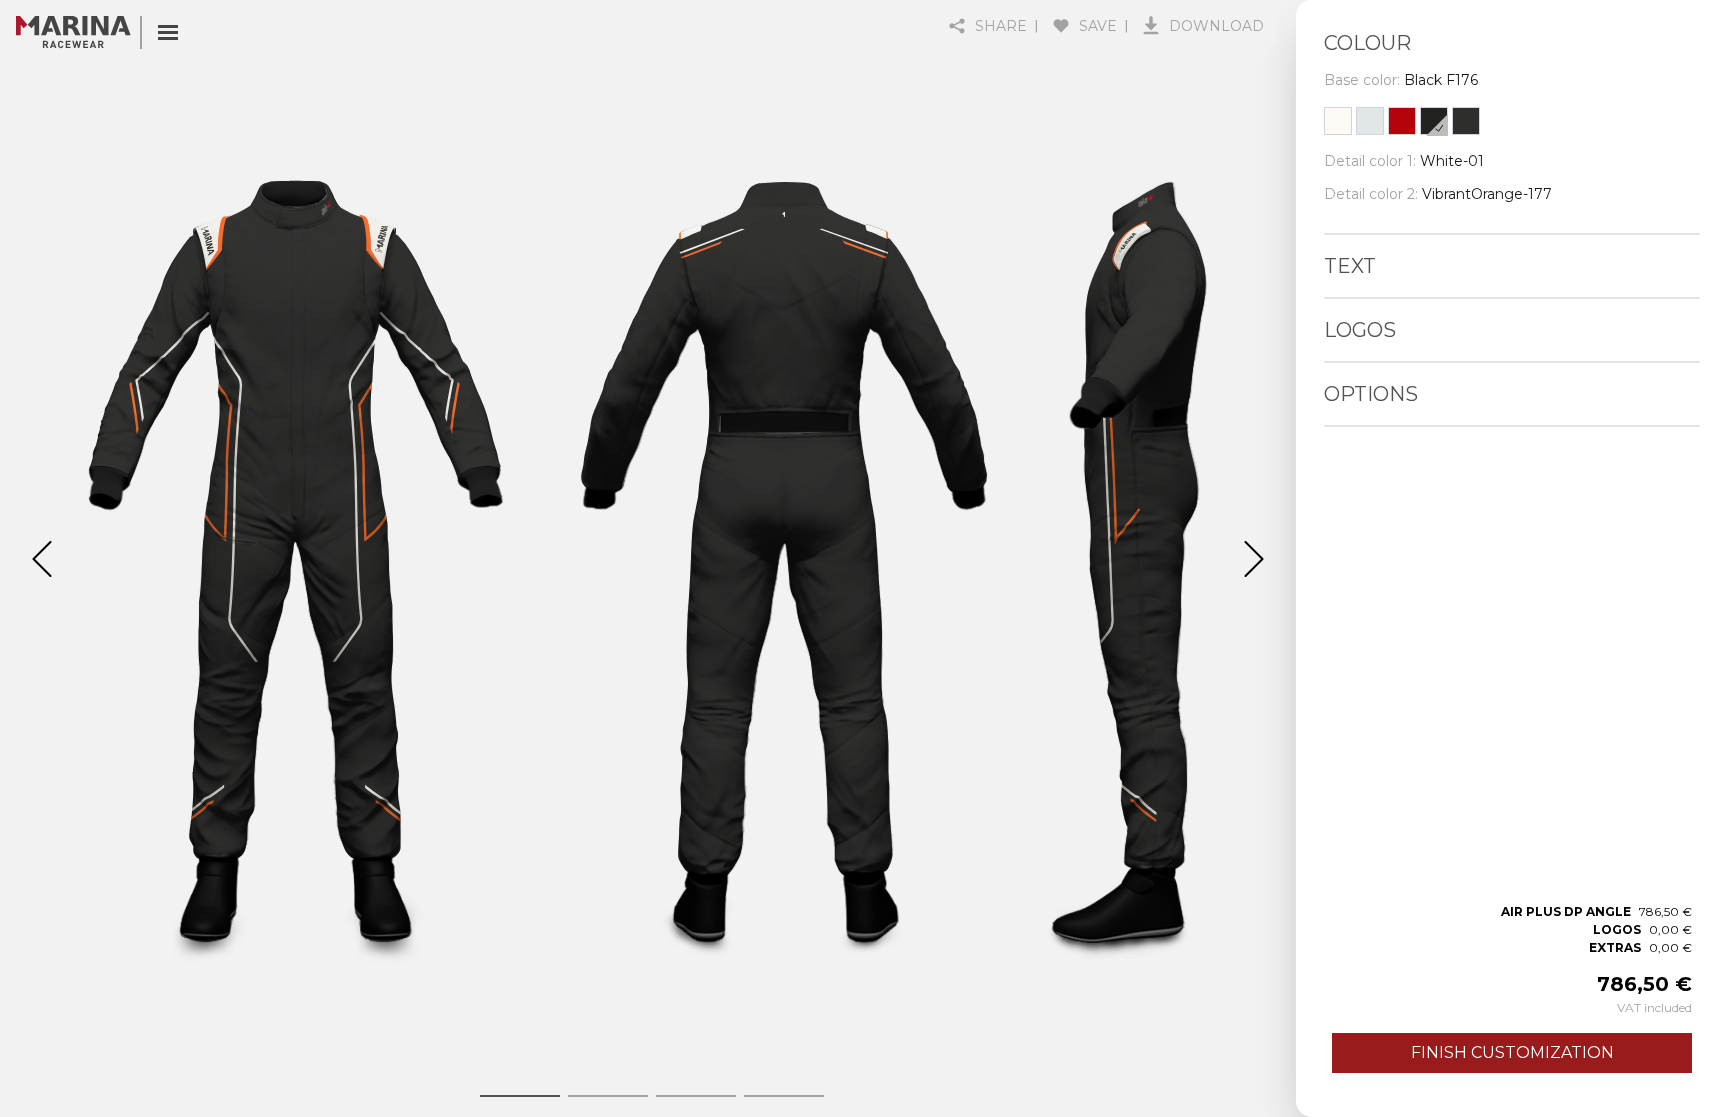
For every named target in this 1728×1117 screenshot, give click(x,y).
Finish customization (1512, 1052)
